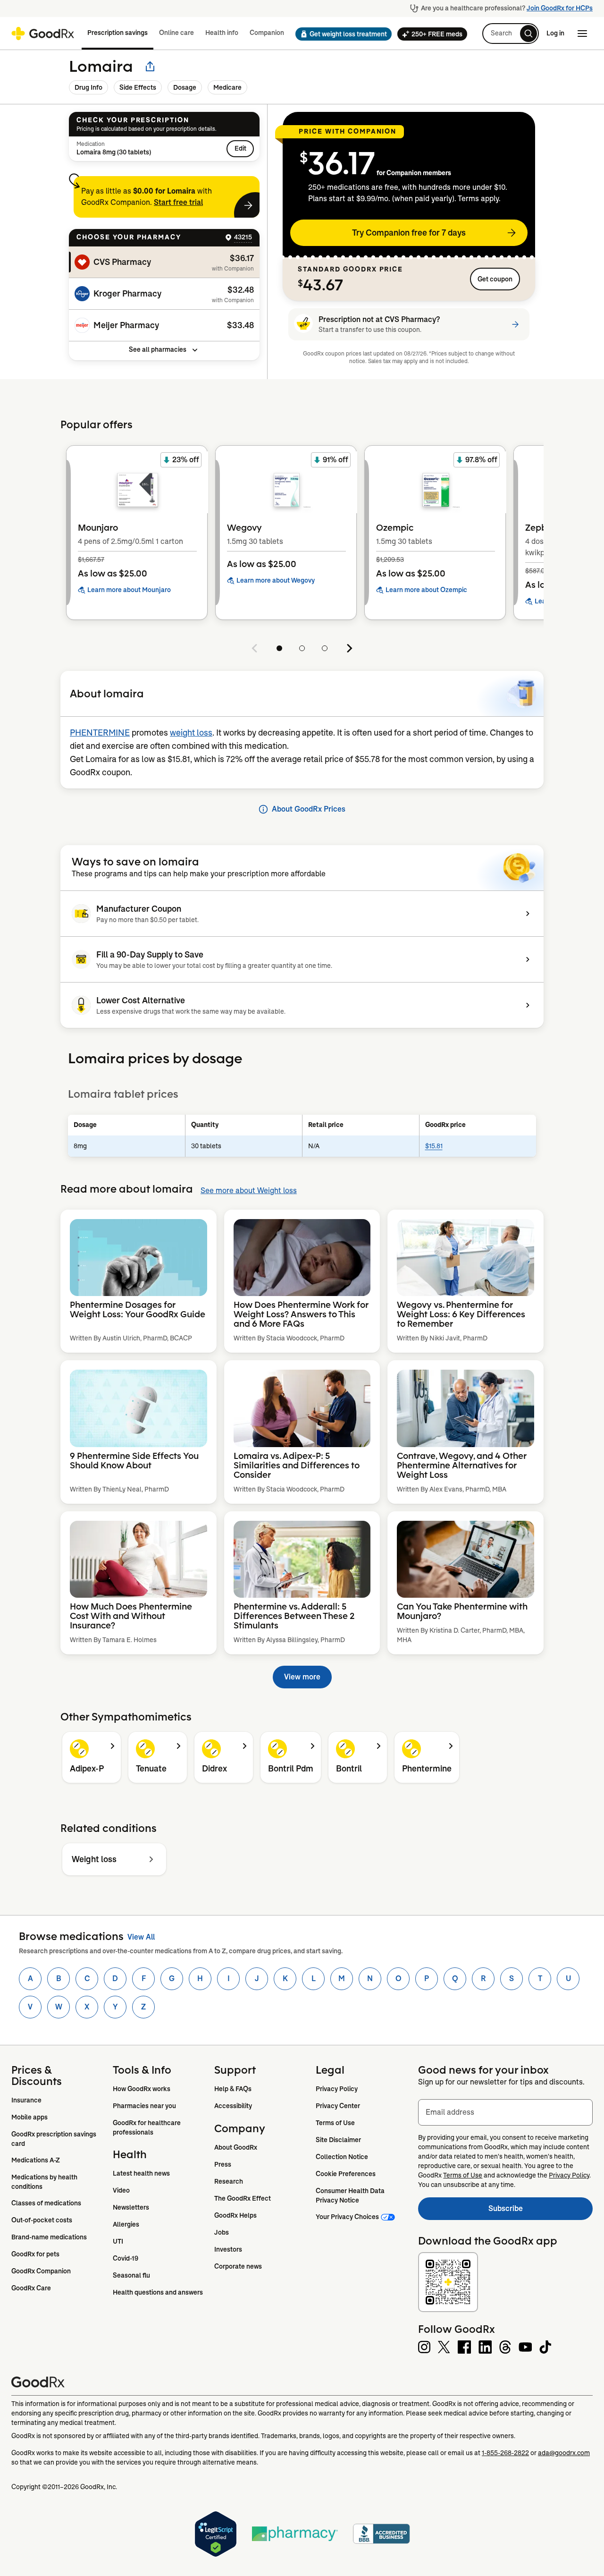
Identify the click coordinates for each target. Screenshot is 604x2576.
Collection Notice (342, 2157)
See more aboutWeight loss (249, 1191)
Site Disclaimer (338, 2140)
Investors (228, 2249)
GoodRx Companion (41, 2271)
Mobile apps (29, 2117)
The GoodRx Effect (243, 2198)
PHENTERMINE (100, 733)
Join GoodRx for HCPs (560, 8)
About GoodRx (236, 2147)
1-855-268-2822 (505, 2453)
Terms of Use (335, 2123)
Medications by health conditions (45, 2182)
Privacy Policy (337, 2089)
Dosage (185, 87)
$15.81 (434, 1146)
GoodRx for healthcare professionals (147, 2127)
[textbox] (505, 2112)
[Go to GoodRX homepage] (43, 34)
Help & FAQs (233, 2089)
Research (229, 2181)
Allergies (126, 2224)
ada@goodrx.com (564, 2453)
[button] (341, 34)
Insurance (26, 2100)
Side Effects (138, 87)
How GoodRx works (142, 2089)
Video (121, 2190)
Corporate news (238, 2266)
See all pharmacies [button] (158, 349)
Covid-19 (126, 2258)
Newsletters (131, 2207)
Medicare (227, 87)
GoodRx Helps (235, 2215)
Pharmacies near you (144, 2106)
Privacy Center (338, 2106)
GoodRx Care (31, 2288)
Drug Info (88, 87)
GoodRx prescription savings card (55, 2139)
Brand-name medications (49, 2237)
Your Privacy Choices (347, 2217)
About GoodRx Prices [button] (309, 809)
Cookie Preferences (346, 2174)
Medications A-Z (36, 2160)
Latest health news (141, 2173)
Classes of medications (46, 2203)
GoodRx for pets (35, 2254)
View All (141, 1937)
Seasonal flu (131, 2275)
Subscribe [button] (541, 2211)
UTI (118, 2241)
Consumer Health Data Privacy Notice (351, 2195)
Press (223, 2164)
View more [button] (302, 1677)
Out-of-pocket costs (42, 2220)
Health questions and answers (158, 2292)
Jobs (222, 2232)
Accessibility (233, 2106)
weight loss (191, 733)
